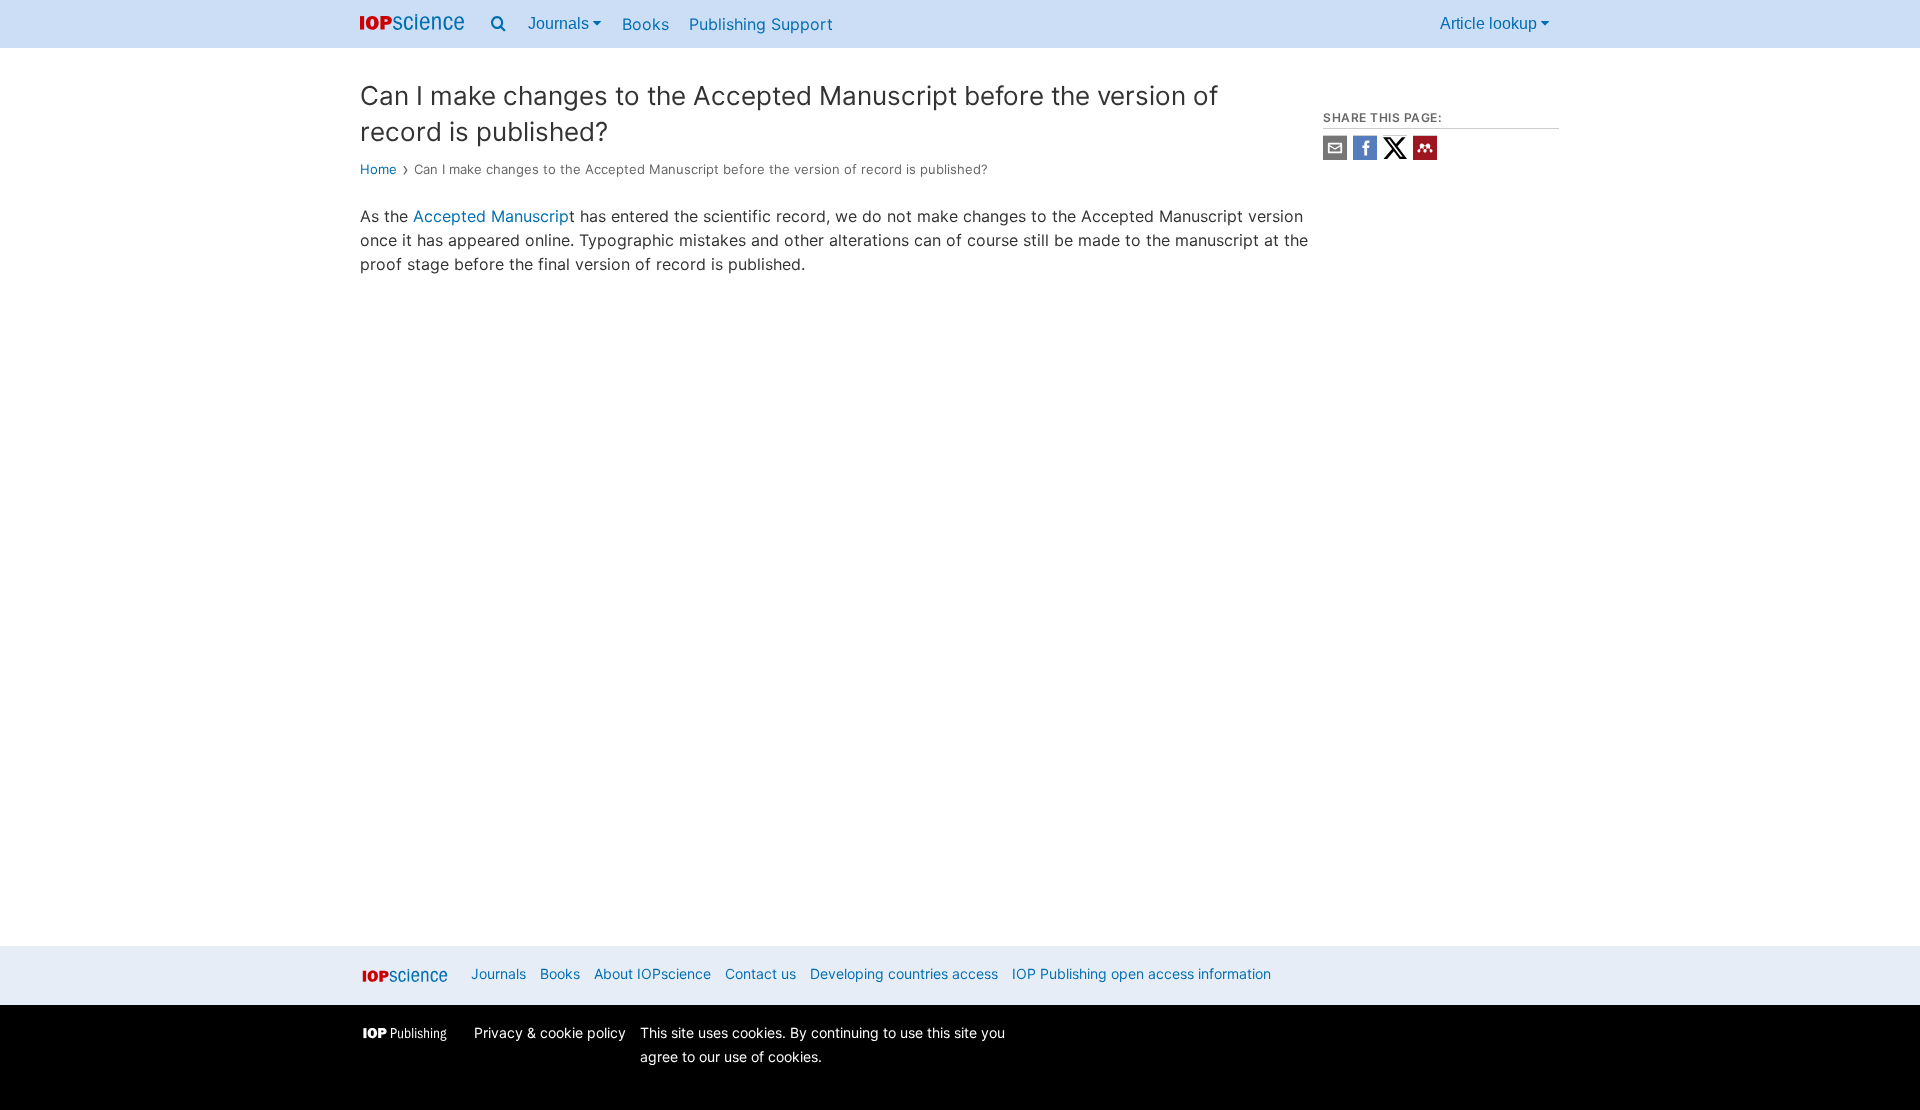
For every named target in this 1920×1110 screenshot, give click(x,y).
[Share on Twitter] (1395, 154)
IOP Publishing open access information (1141, 973)
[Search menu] (498, 24)
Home (378, 169)
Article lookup (1490, 23)
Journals (560, 23)
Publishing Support (761, 24)
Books (645, 24)
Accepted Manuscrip (491, 216)
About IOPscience (652, 973)
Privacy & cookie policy (550, 1032)
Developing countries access (904, 973)
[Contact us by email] (1335, 154)
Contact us (760, 973)
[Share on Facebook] (1365, 154)
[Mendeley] (1425, 154)
